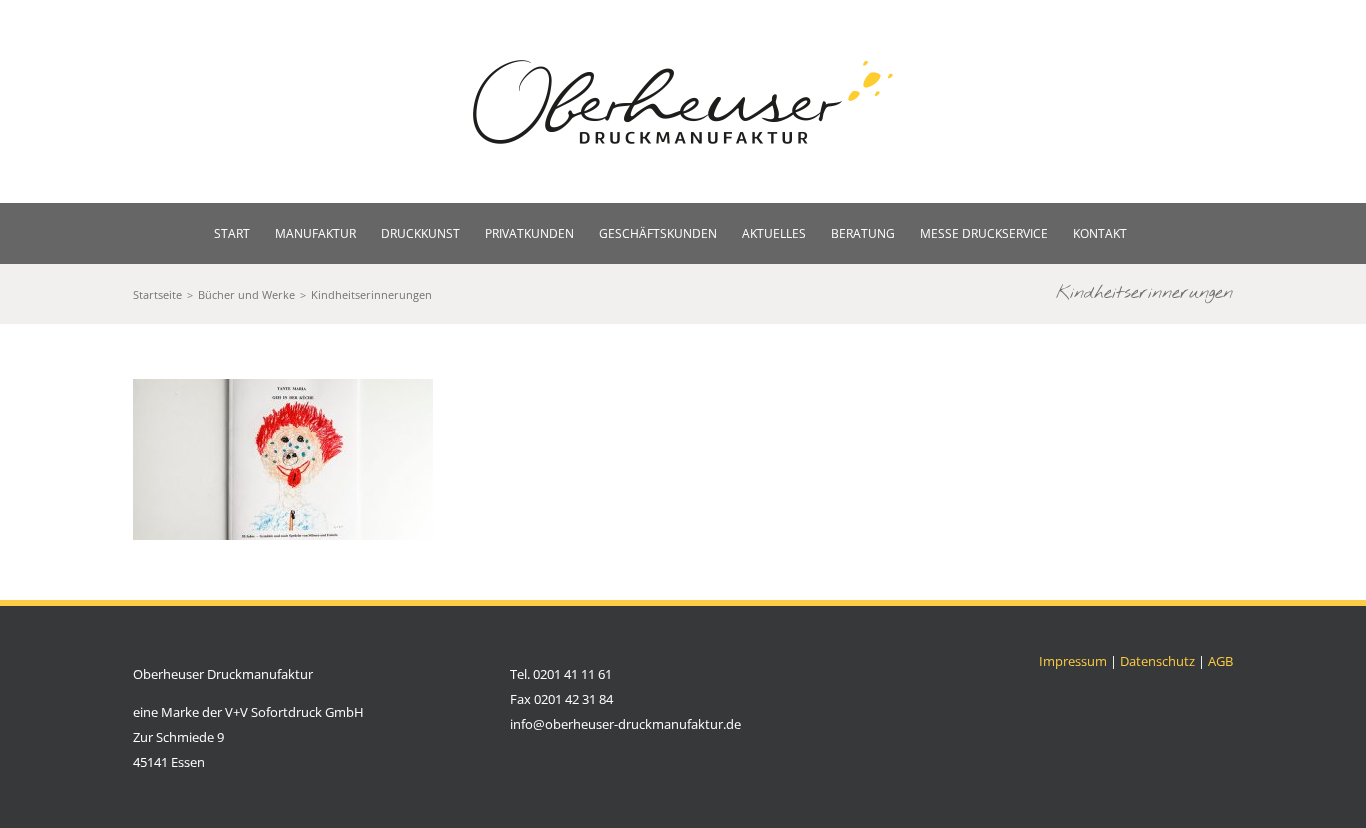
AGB (1220, 661)
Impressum (1073, 661)
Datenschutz (1157, 661)
